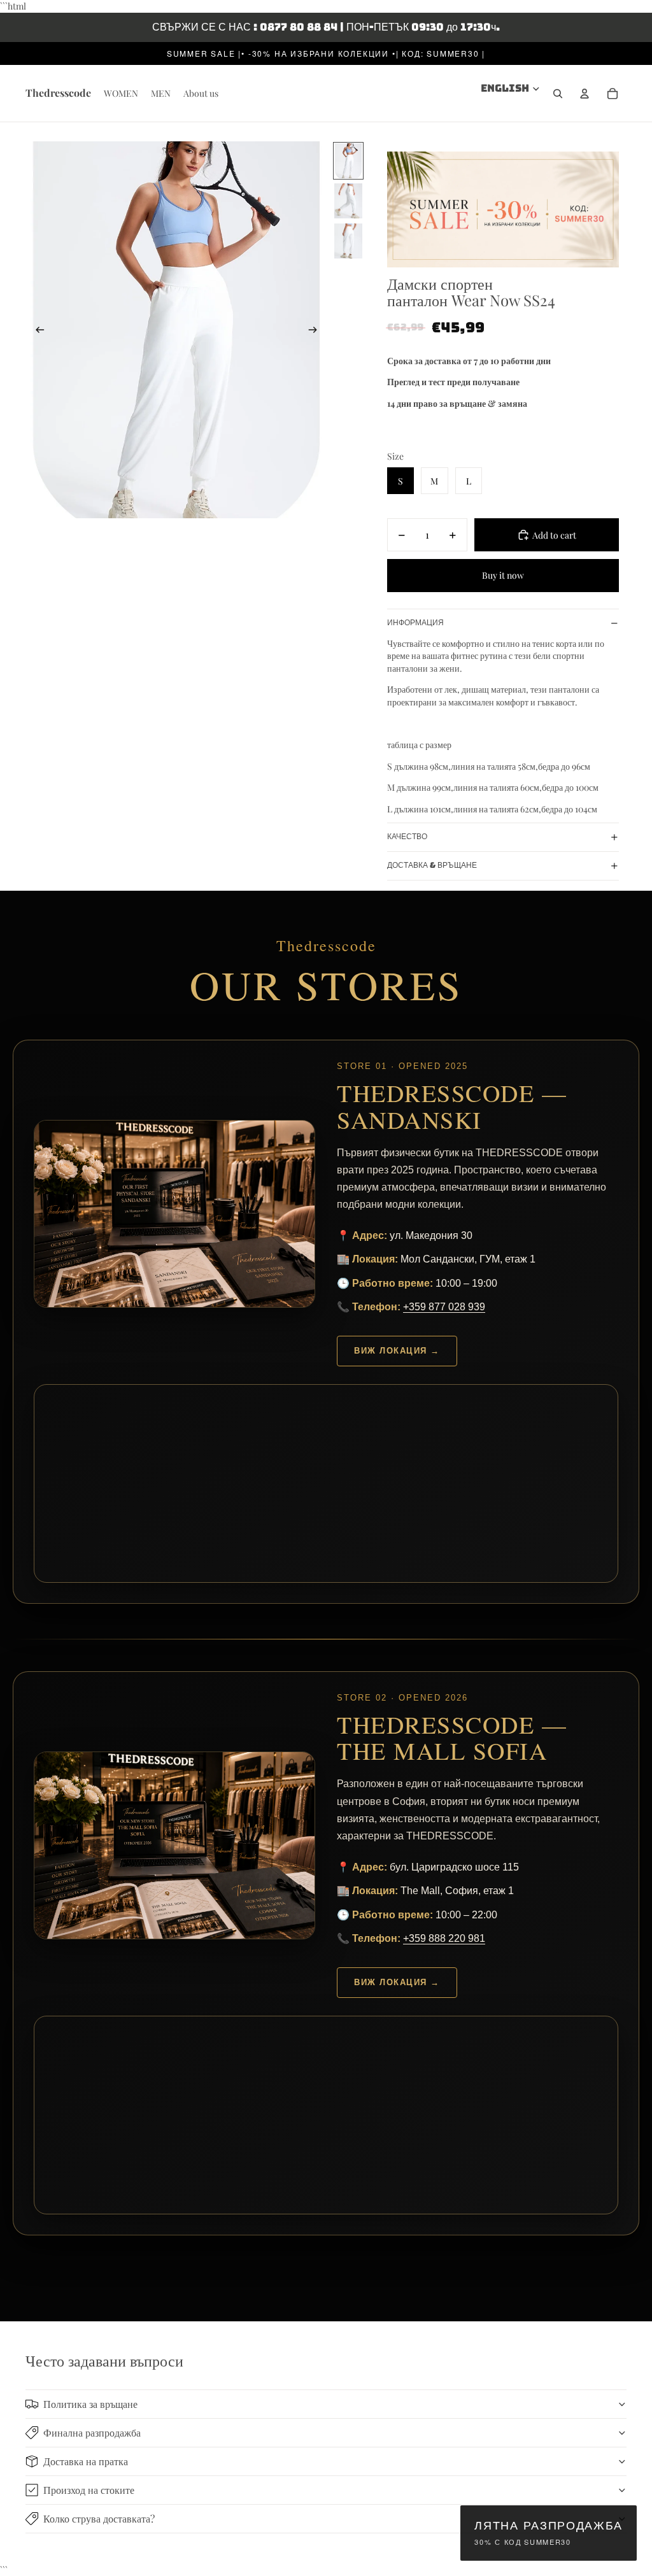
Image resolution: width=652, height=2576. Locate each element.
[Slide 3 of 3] (348, 241)
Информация (415, 623)
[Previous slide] (36, 330)
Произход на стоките (89, 2490)
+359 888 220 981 (444, 1938)
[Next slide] (317, 330)
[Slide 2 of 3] (348, 201)
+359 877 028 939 (444, 1307)
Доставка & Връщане (432, 865)
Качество (407, 837)
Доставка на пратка (86, 2461)
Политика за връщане (90, 2404)
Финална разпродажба (92, 2432)
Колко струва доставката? (99, 2518)
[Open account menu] (585, 94)
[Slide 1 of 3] (348, 161)
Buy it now (503, 575)
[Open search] (558, 94)
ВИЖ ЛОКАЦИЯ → (397, 1351)
